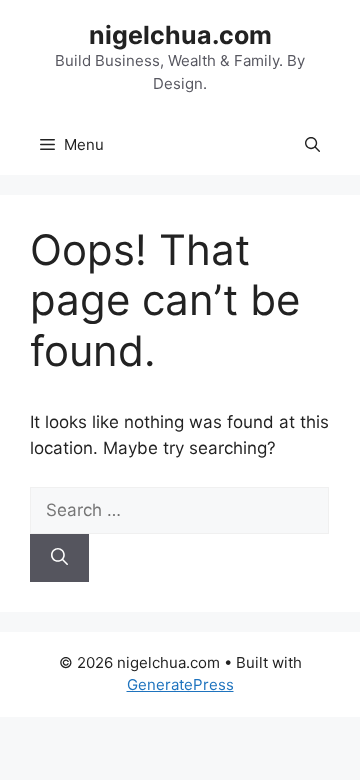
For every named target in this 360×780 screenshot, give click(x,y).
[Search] (59, 558)
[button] (312, 145)
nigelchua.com (180, 35)
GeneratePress (180, 684)
